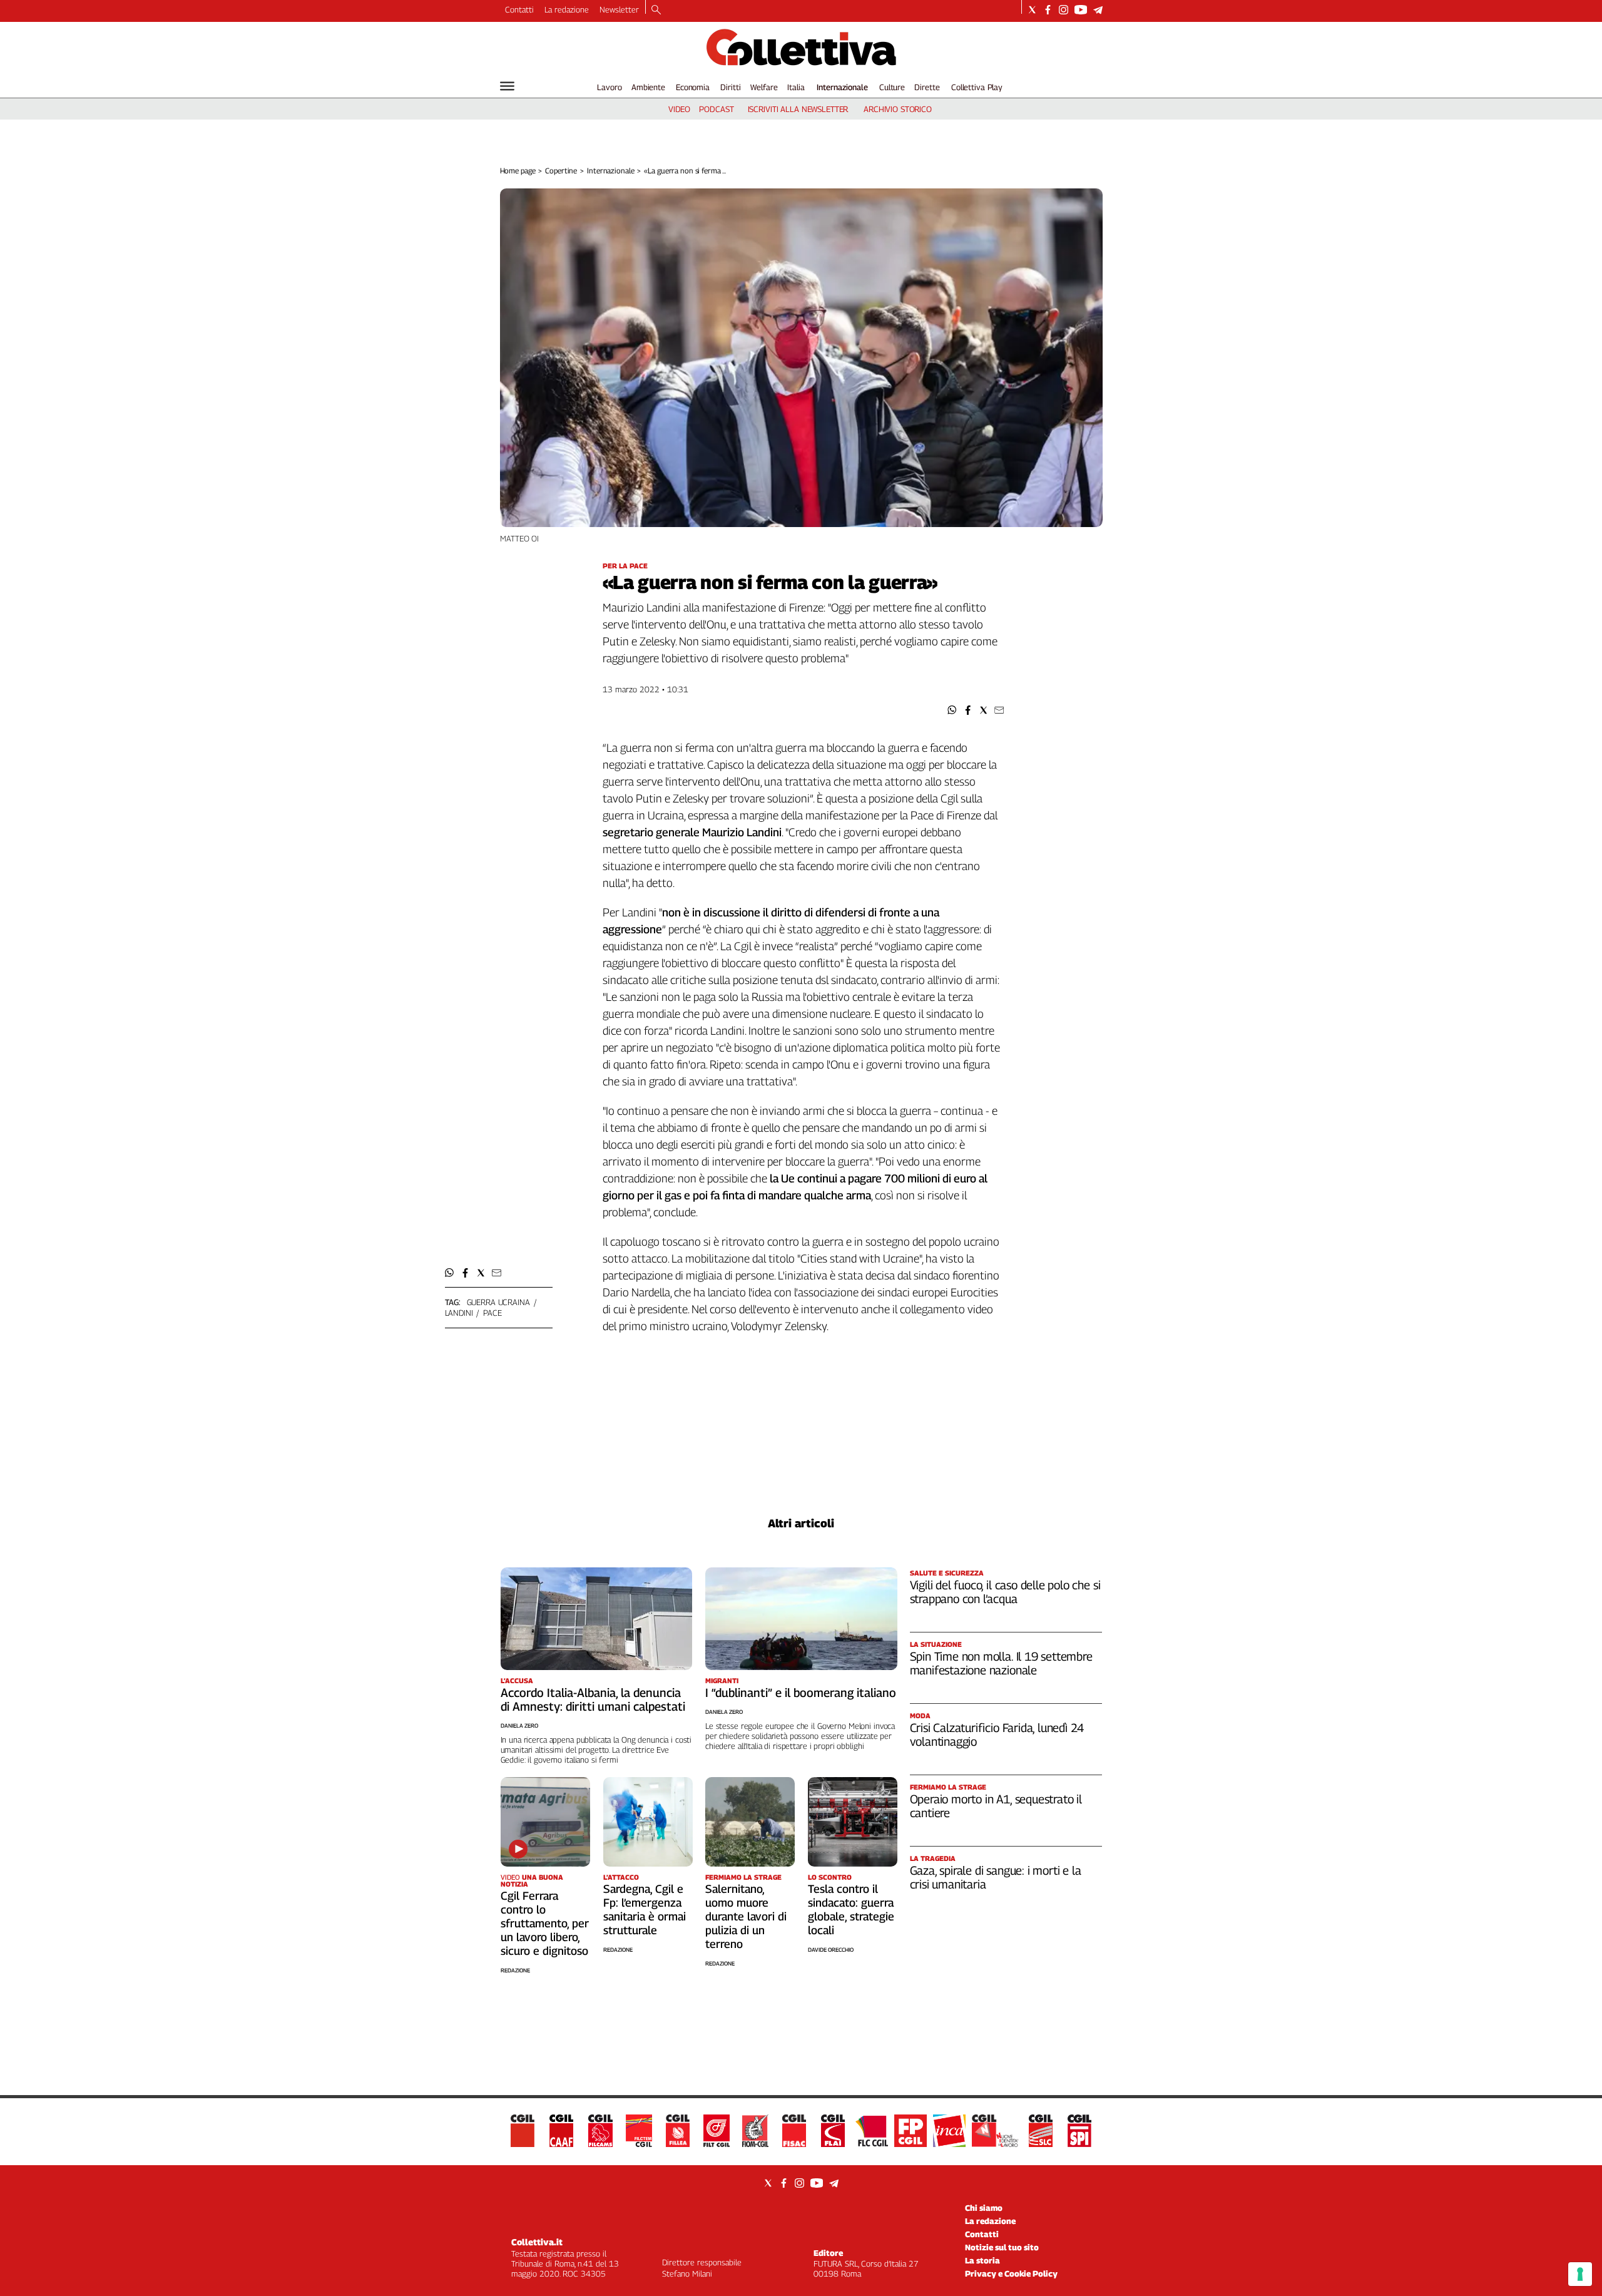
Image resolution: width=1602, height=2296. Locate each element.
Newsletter (619, 9)
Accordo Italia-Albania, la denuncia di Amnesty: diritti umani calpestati (593, 1699)
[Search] (656, 11)
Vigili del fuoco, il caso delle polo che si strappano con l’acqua (1005, 1592)
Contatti (519, 9)
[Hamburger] (507, 86)
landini (459, 1313)
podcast (716, 109)
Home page (518, 171)
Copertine (561, 171)
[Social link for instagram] (1064, 10)
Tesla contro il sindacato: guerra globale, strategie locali (851, 1909)
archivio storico (898, 109)
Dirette (927, 87)
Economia (693, 87)
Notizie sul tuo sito (1002, 2247)
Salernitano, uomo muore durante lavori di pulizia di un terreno (746, 1916)
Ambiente (648, 87)
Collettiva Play (977, 87)
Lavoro (609, 87)
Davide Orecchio (831, 1950)
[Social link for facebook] (1048, 10)
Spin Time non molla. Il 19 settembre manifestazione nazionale (1001, 1663)
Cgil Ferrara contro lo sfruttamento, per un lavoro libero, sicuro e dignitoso (545, 1923)
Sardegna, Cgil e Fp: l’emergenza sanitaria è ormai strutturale (645, 1909)
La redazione (567, 9)
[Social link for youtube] (1081, 10)
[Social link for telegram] (1098, 10)
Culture (892, 87)
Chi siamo (984, 2208)
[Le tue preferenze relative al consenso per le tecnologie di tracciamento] (1580, 2274)
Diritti (730, 87)
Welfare (764, 87)
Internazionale (842, 87)
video (679, 109)
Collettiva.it (537, 2242)
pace (492, 1313)
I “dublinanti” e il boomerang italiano (801, 1693)
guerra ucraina (498, 1302)
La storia (982, 2260)
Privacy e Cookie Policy (1011, 2273)
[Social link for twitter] (1032, 10)
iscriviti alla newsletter (798, 109)
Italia (796, 87)
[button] (952, 710)
